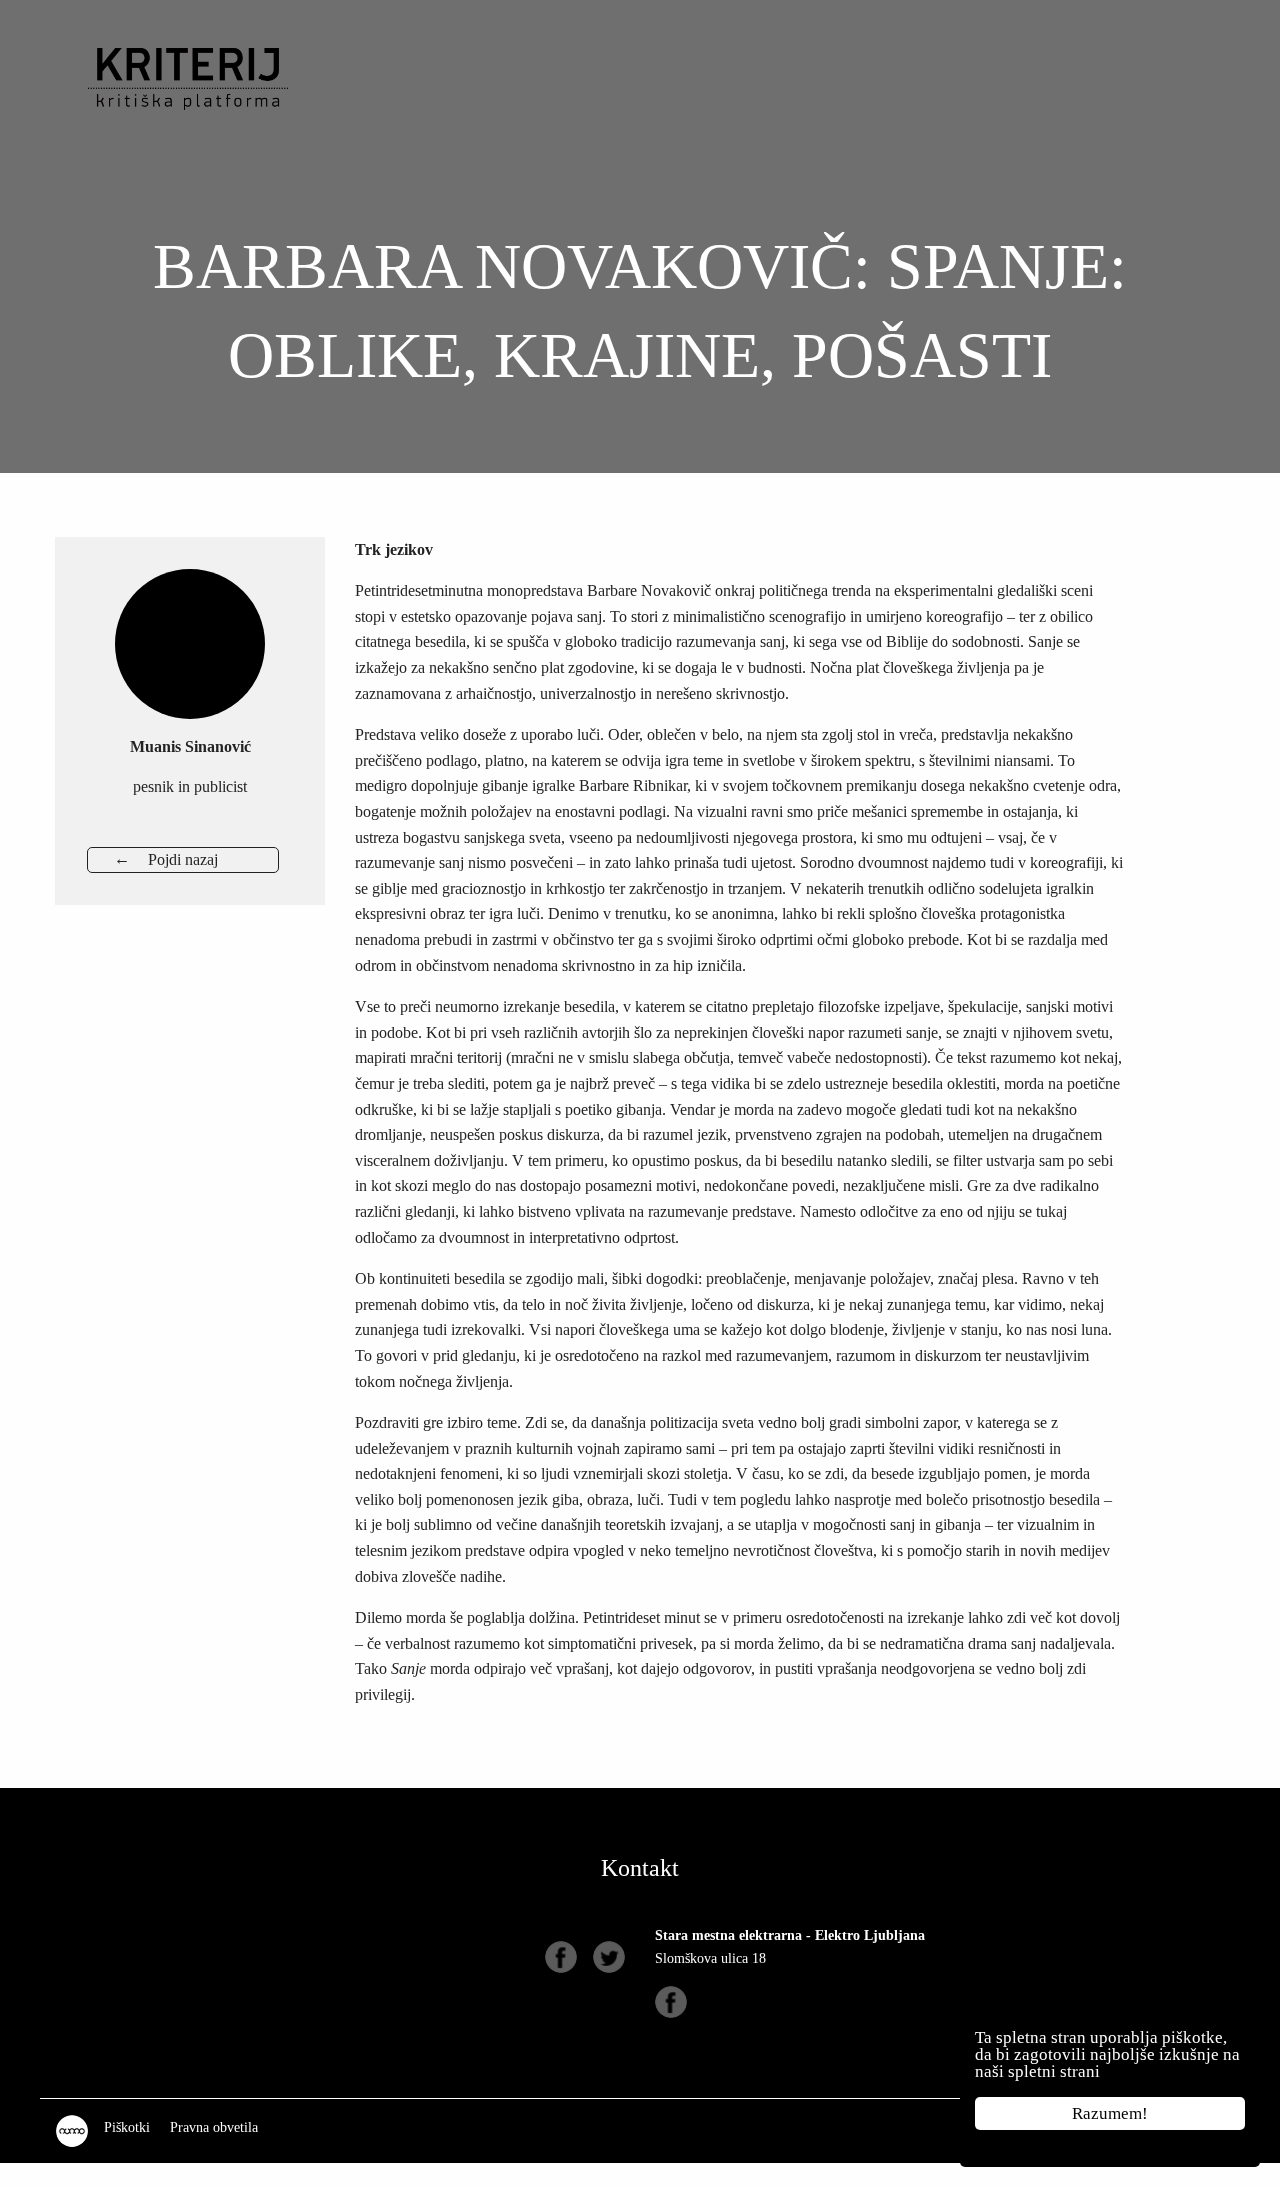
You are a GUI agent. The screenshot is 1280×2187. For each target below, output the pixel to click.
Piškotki (127, 2127)
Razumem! (1110, 2113)
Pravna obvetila (214, 2127)
